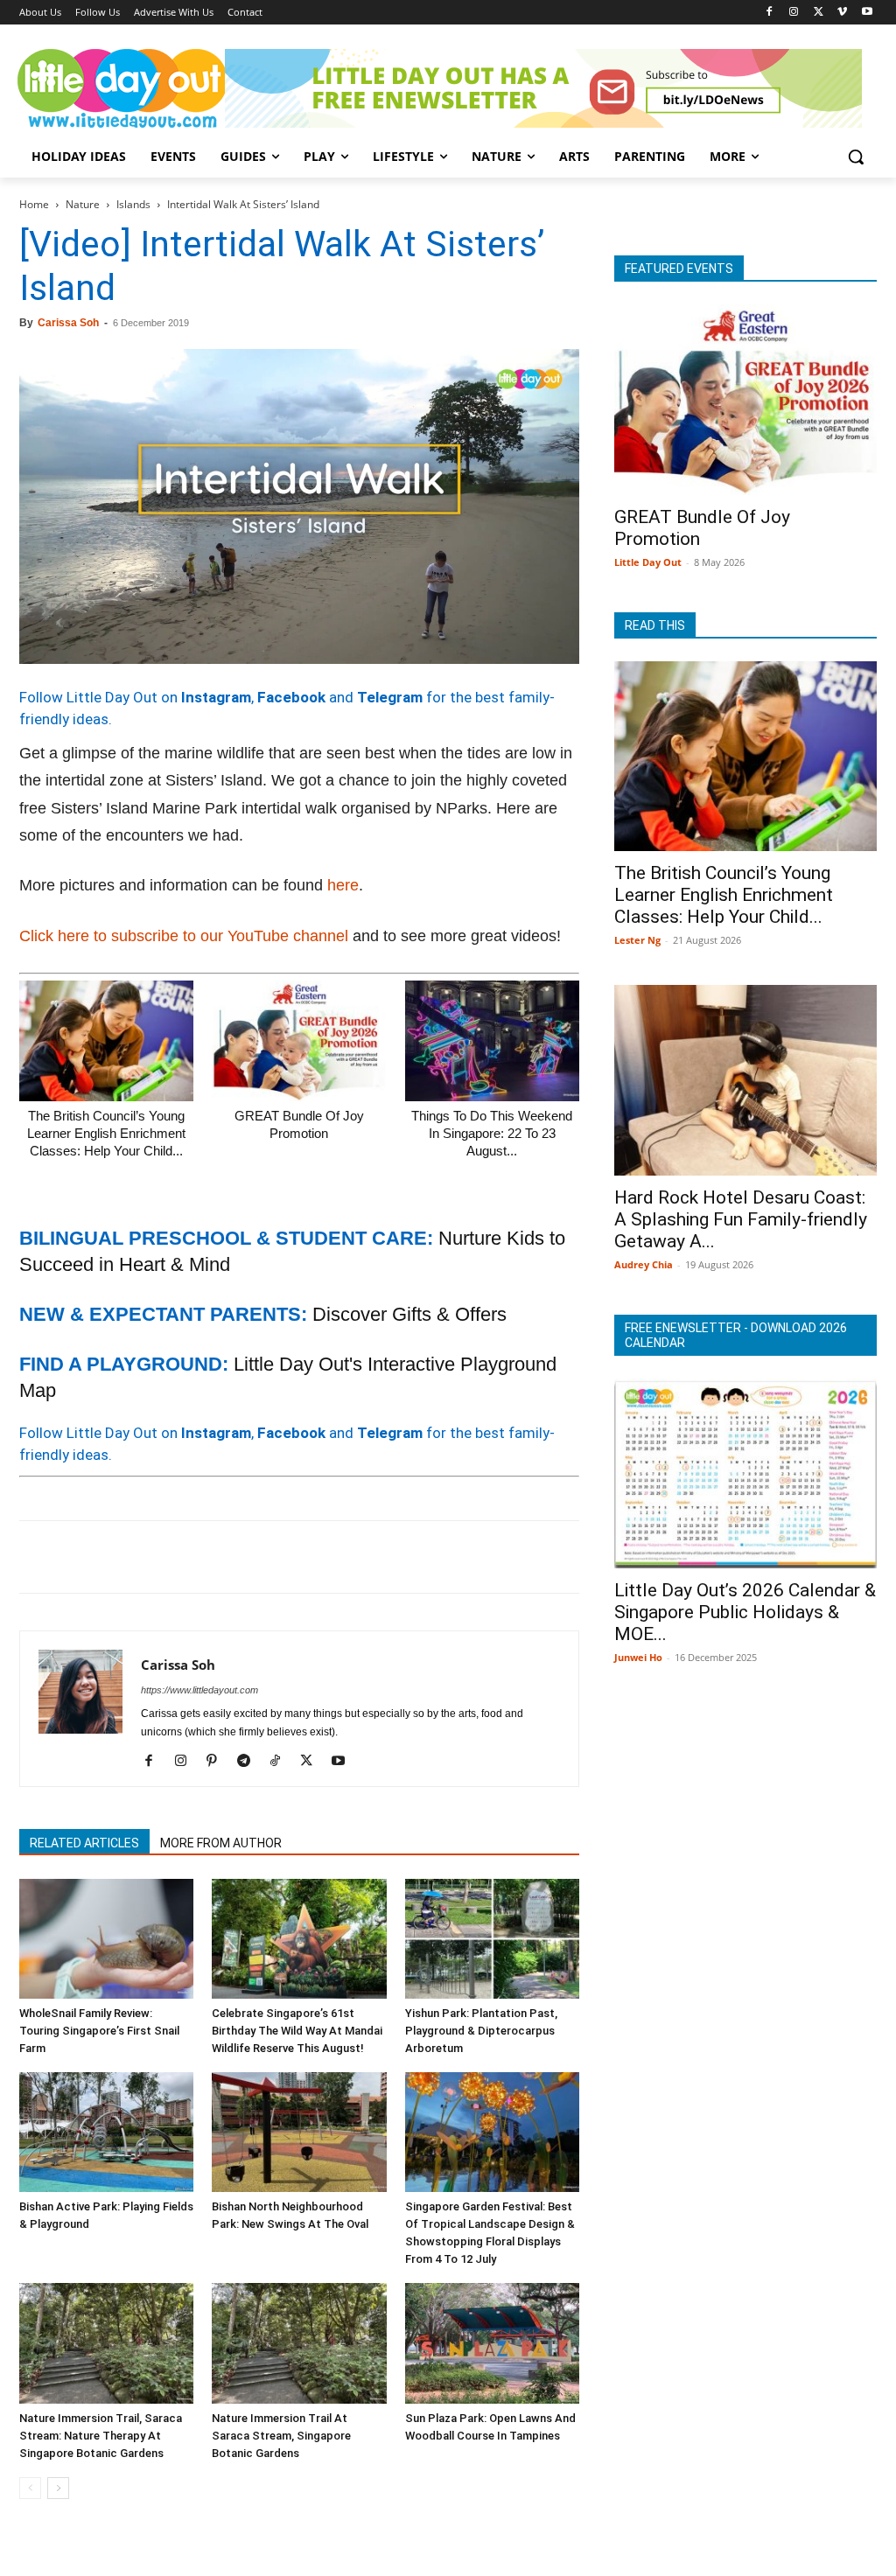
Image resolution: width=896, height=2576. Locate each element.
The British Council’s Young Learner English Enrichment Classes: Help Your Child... (106, 1133)
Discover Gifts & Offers (409, 1314)
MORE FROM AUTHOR (221, 1843)
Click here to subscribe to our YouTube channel (184, 936)
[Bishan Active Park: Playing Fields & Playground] (106, 2132)
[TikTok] (281, 1762)
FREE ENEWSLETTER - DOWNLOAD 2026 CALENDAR (736, 1335)
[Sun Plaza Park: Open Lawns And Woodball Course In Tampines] (492, 2343)
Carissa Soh (68, 323)
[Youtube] (867, 13)
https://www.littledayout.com (199, 1690)
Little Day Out (648, 562)
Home (34, 204)
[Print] (238, 1557)
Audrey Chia (644, 1264)
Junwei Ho (638, 1657)
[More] (319, 1557)
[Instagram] (794, 13)
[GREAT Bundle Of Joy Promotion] (299, 1040)
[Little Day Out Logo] (122, 88)
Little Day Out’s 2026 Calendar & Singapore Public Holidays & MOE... (745, 1612)
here (343, 885)
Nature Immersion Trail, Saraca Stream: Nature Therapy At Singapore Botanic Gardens (101, 2436)
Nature (83, 204)
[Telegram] (278, 1557)
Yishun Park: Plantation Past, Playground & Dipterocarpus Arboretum (481, 2031)
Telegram (390, 697)
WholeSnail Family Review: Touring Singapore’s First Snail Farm (99, 2031)
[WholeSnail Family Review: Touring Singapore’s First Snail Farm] (106, 1939)
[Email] (198, 1557)
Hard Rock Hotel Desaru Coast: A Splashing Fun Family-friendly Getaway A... (741, 1219)
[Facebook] (770, 13)
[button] (856, 157)
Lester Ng (637, 940)
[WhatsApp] (157, 1557)
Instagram (216, 697)
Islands (133, 204)
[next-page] (58, 2488)
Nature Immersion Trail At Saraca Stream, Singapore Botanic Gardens (281, 2436)
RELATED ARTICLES (84, 1843)
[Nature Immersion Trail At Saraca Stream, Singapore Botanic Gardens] (299, 2343)
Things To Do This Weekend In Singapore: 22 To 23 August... (492, 1133)
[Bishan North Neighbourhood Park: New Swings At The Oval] (299, 2132)
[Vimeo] (842, 13)
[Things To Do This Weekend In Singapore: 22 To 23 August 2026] (492, 1040)
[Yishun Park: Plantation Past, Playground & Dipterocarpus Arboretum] (492, 1939)
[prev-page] (30, 2488)
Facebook (291, 697)
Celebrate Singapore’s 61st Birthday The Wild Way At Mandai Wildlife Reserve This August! (297, 2031)
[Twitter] (819, 13)
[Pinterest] (117, 1557)
